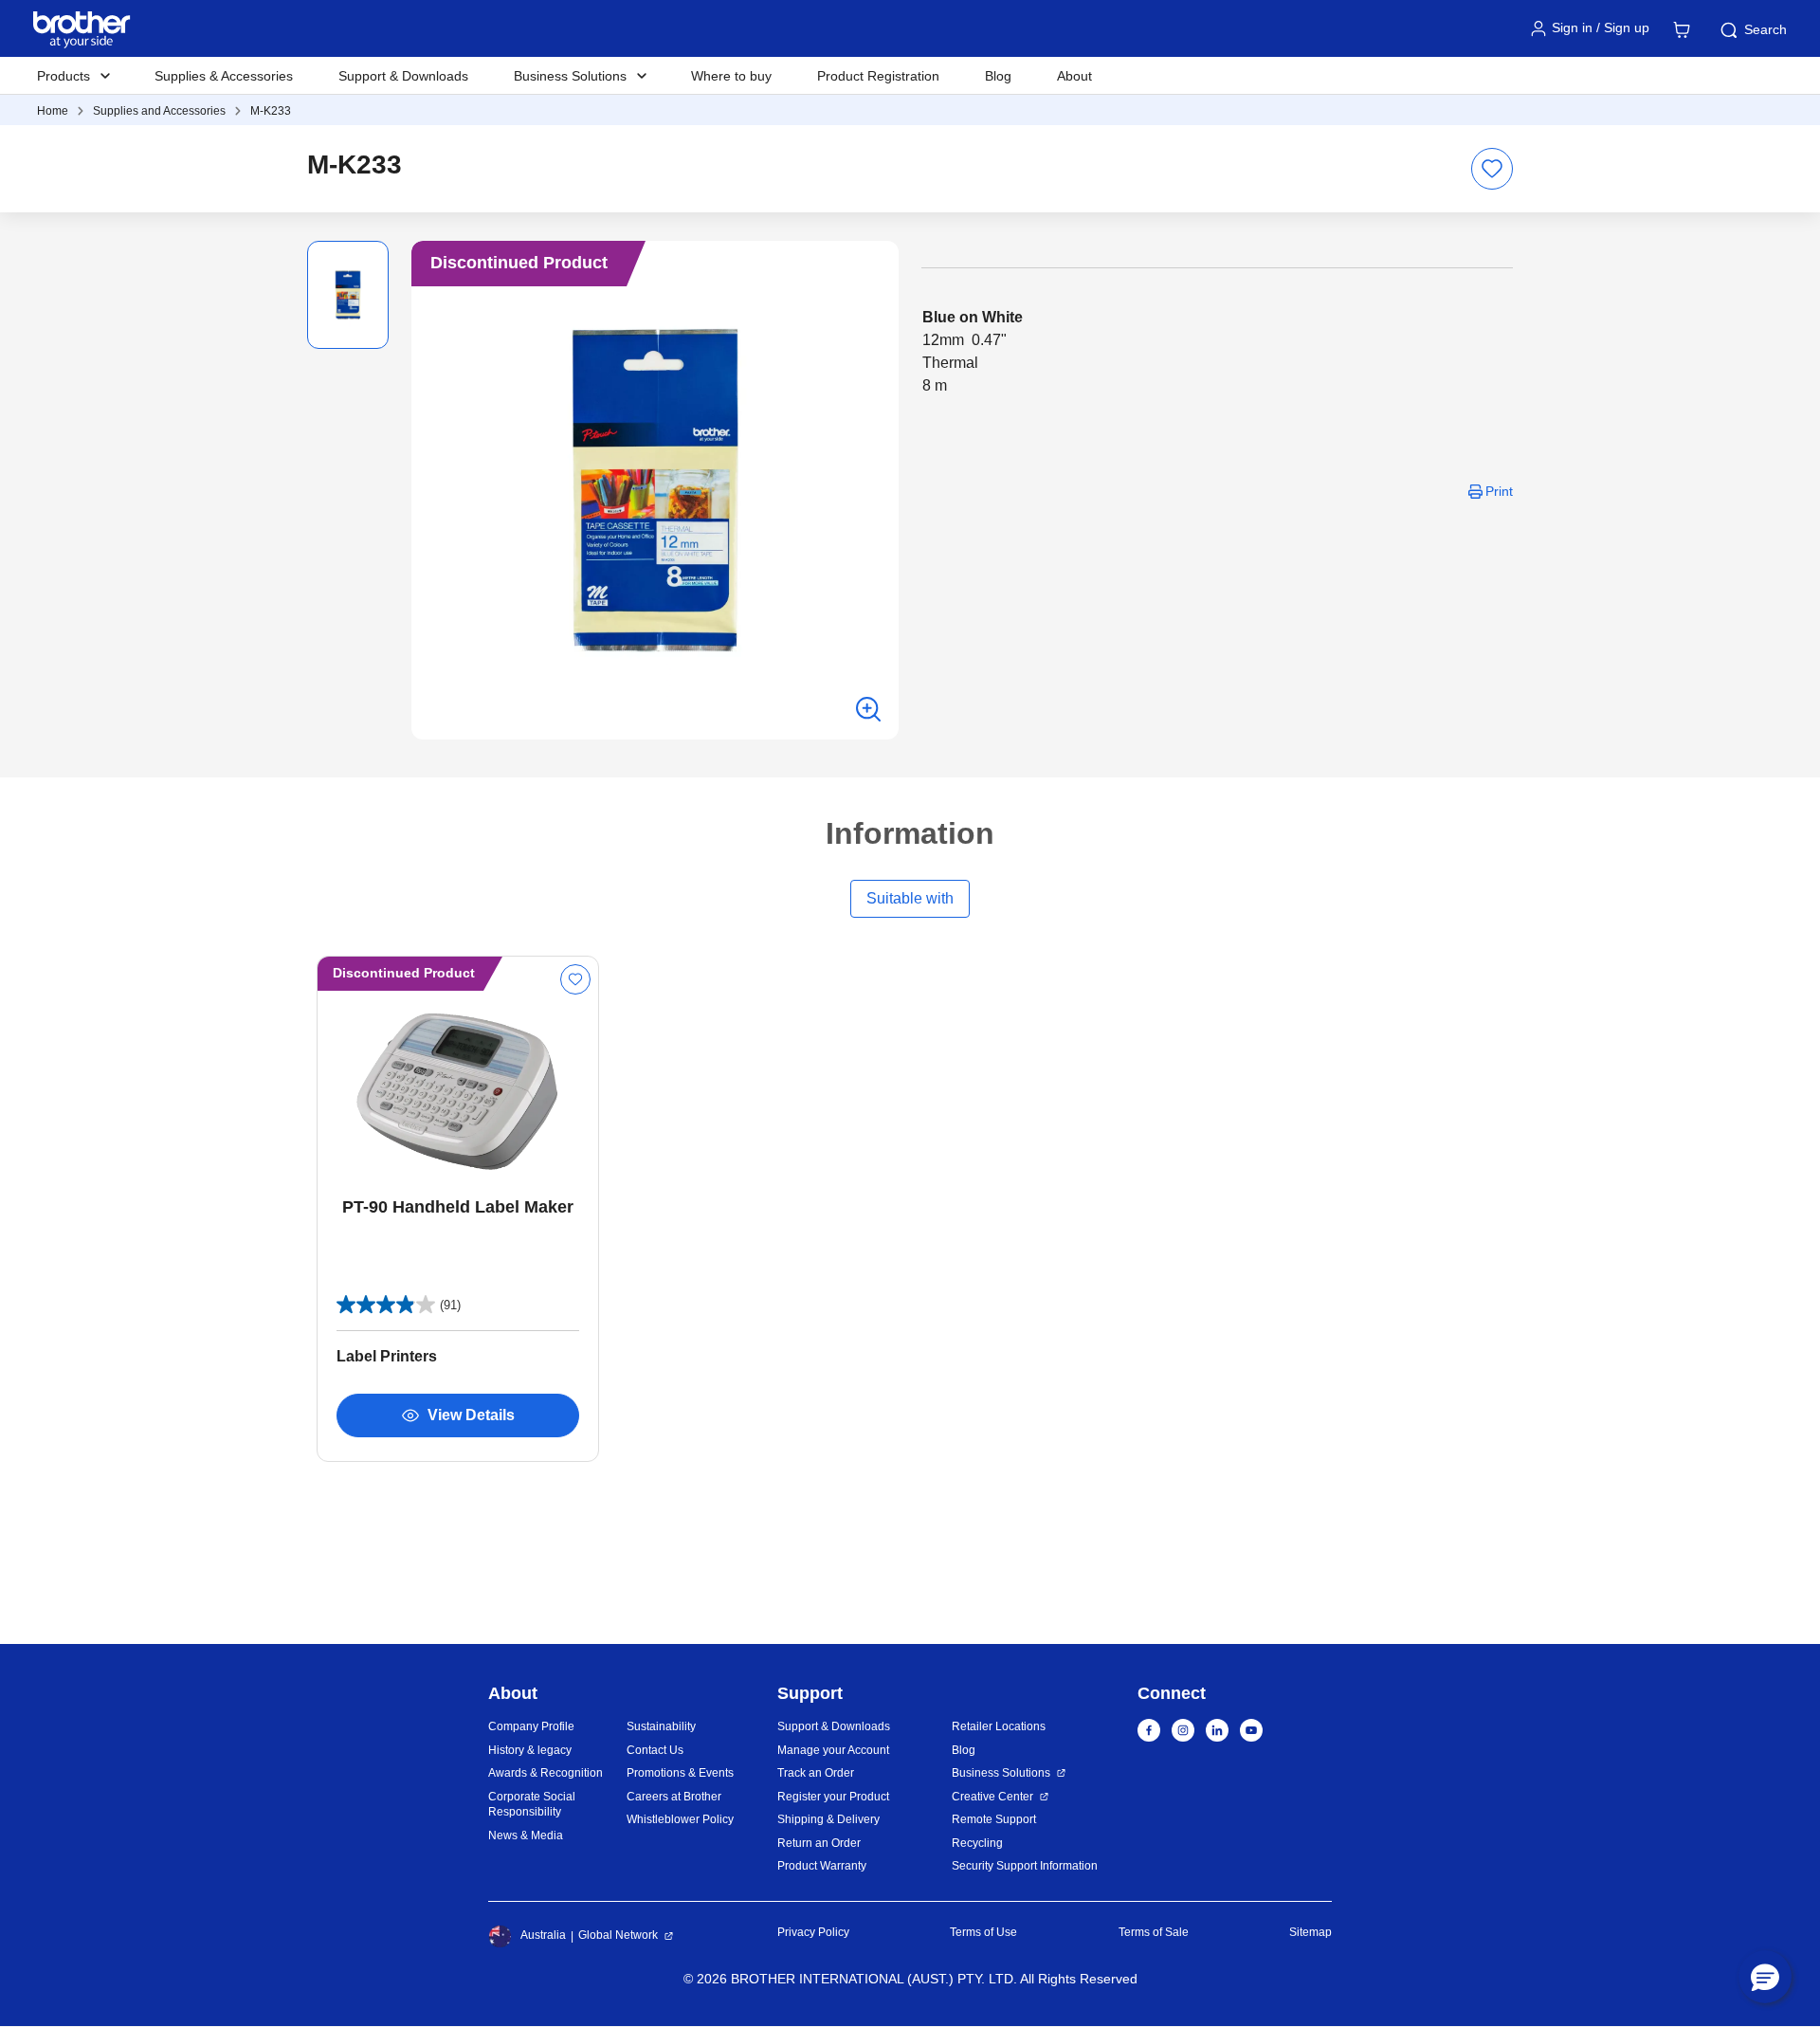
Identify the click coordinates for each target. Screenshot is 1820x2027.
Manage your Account (833, 1750)
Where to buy (731, 76)
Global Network (618, 1935)
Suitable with (910, 898)
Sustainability (661, 1726)
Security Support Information (1025, 1866)
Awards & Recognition (546, 1773)
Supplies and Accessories (159, 111)
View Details (471, 1415)
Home (53, 111)
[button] (1765, 1977)
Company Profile (531, 1726)
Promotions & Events (680, 1773)
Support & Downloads (403, 76)
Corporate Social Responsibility (532, 1805)
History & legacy (530, 1750)
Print (1499, 491)
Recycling (977, 1843)
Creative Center (992, 1797)
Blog (998, 76)
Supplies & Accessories (224, 76)
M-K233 (271, 111)
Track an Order (816, 1773)
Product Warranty (822, 1866)
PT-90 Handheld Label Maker (458, 1207)
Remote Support (994, 1819)
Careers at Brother (674, 1797)
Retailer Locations (999, 1726)
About (1074, 76)
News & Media (526, 1835)
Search (1765, 29)
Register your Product (833, 1797)
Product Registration (878, 76)
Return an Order (819, 1843)
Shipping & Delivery (828, 1819)
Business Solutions (1001, 1773)
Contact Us (655, 1750)
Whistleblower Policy (680, 1819)
